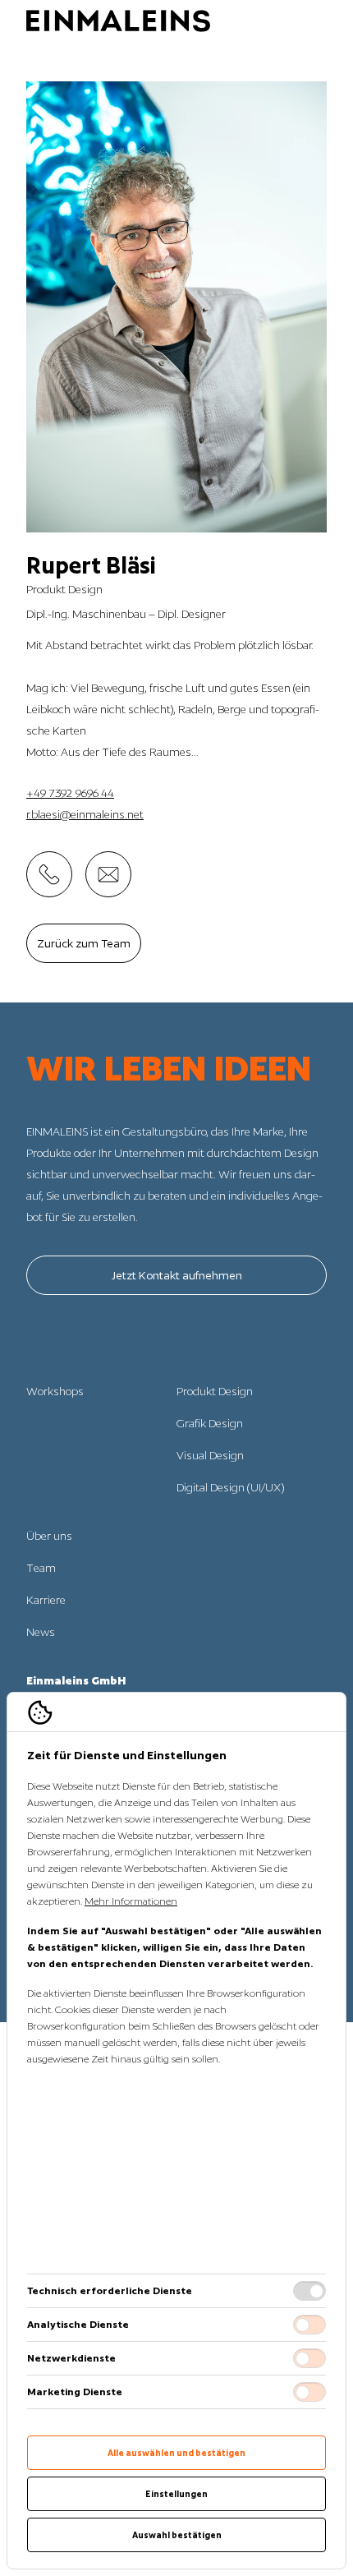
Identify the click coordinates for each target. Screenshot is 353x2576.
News (41, 1632)
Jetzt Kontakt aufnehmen (177, 1275)
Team (41, 1568)
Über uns (49, 1536)
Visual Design (210, 1455)
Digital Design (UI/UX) (230, 1487)
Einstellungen (176, 2494)
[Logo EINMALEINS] (118, 21)
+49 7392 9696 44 (70, 793)
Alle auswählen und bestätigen (176, 2453)
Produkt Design (215, 1391)
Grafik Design (210, 1423)
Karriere (46, 1600)
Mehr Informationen (131, 1901)
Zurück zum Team (84, 943)
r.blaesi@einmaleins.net (85, 814)
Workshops (55, 1391)
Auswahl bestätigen (177, 2535)
